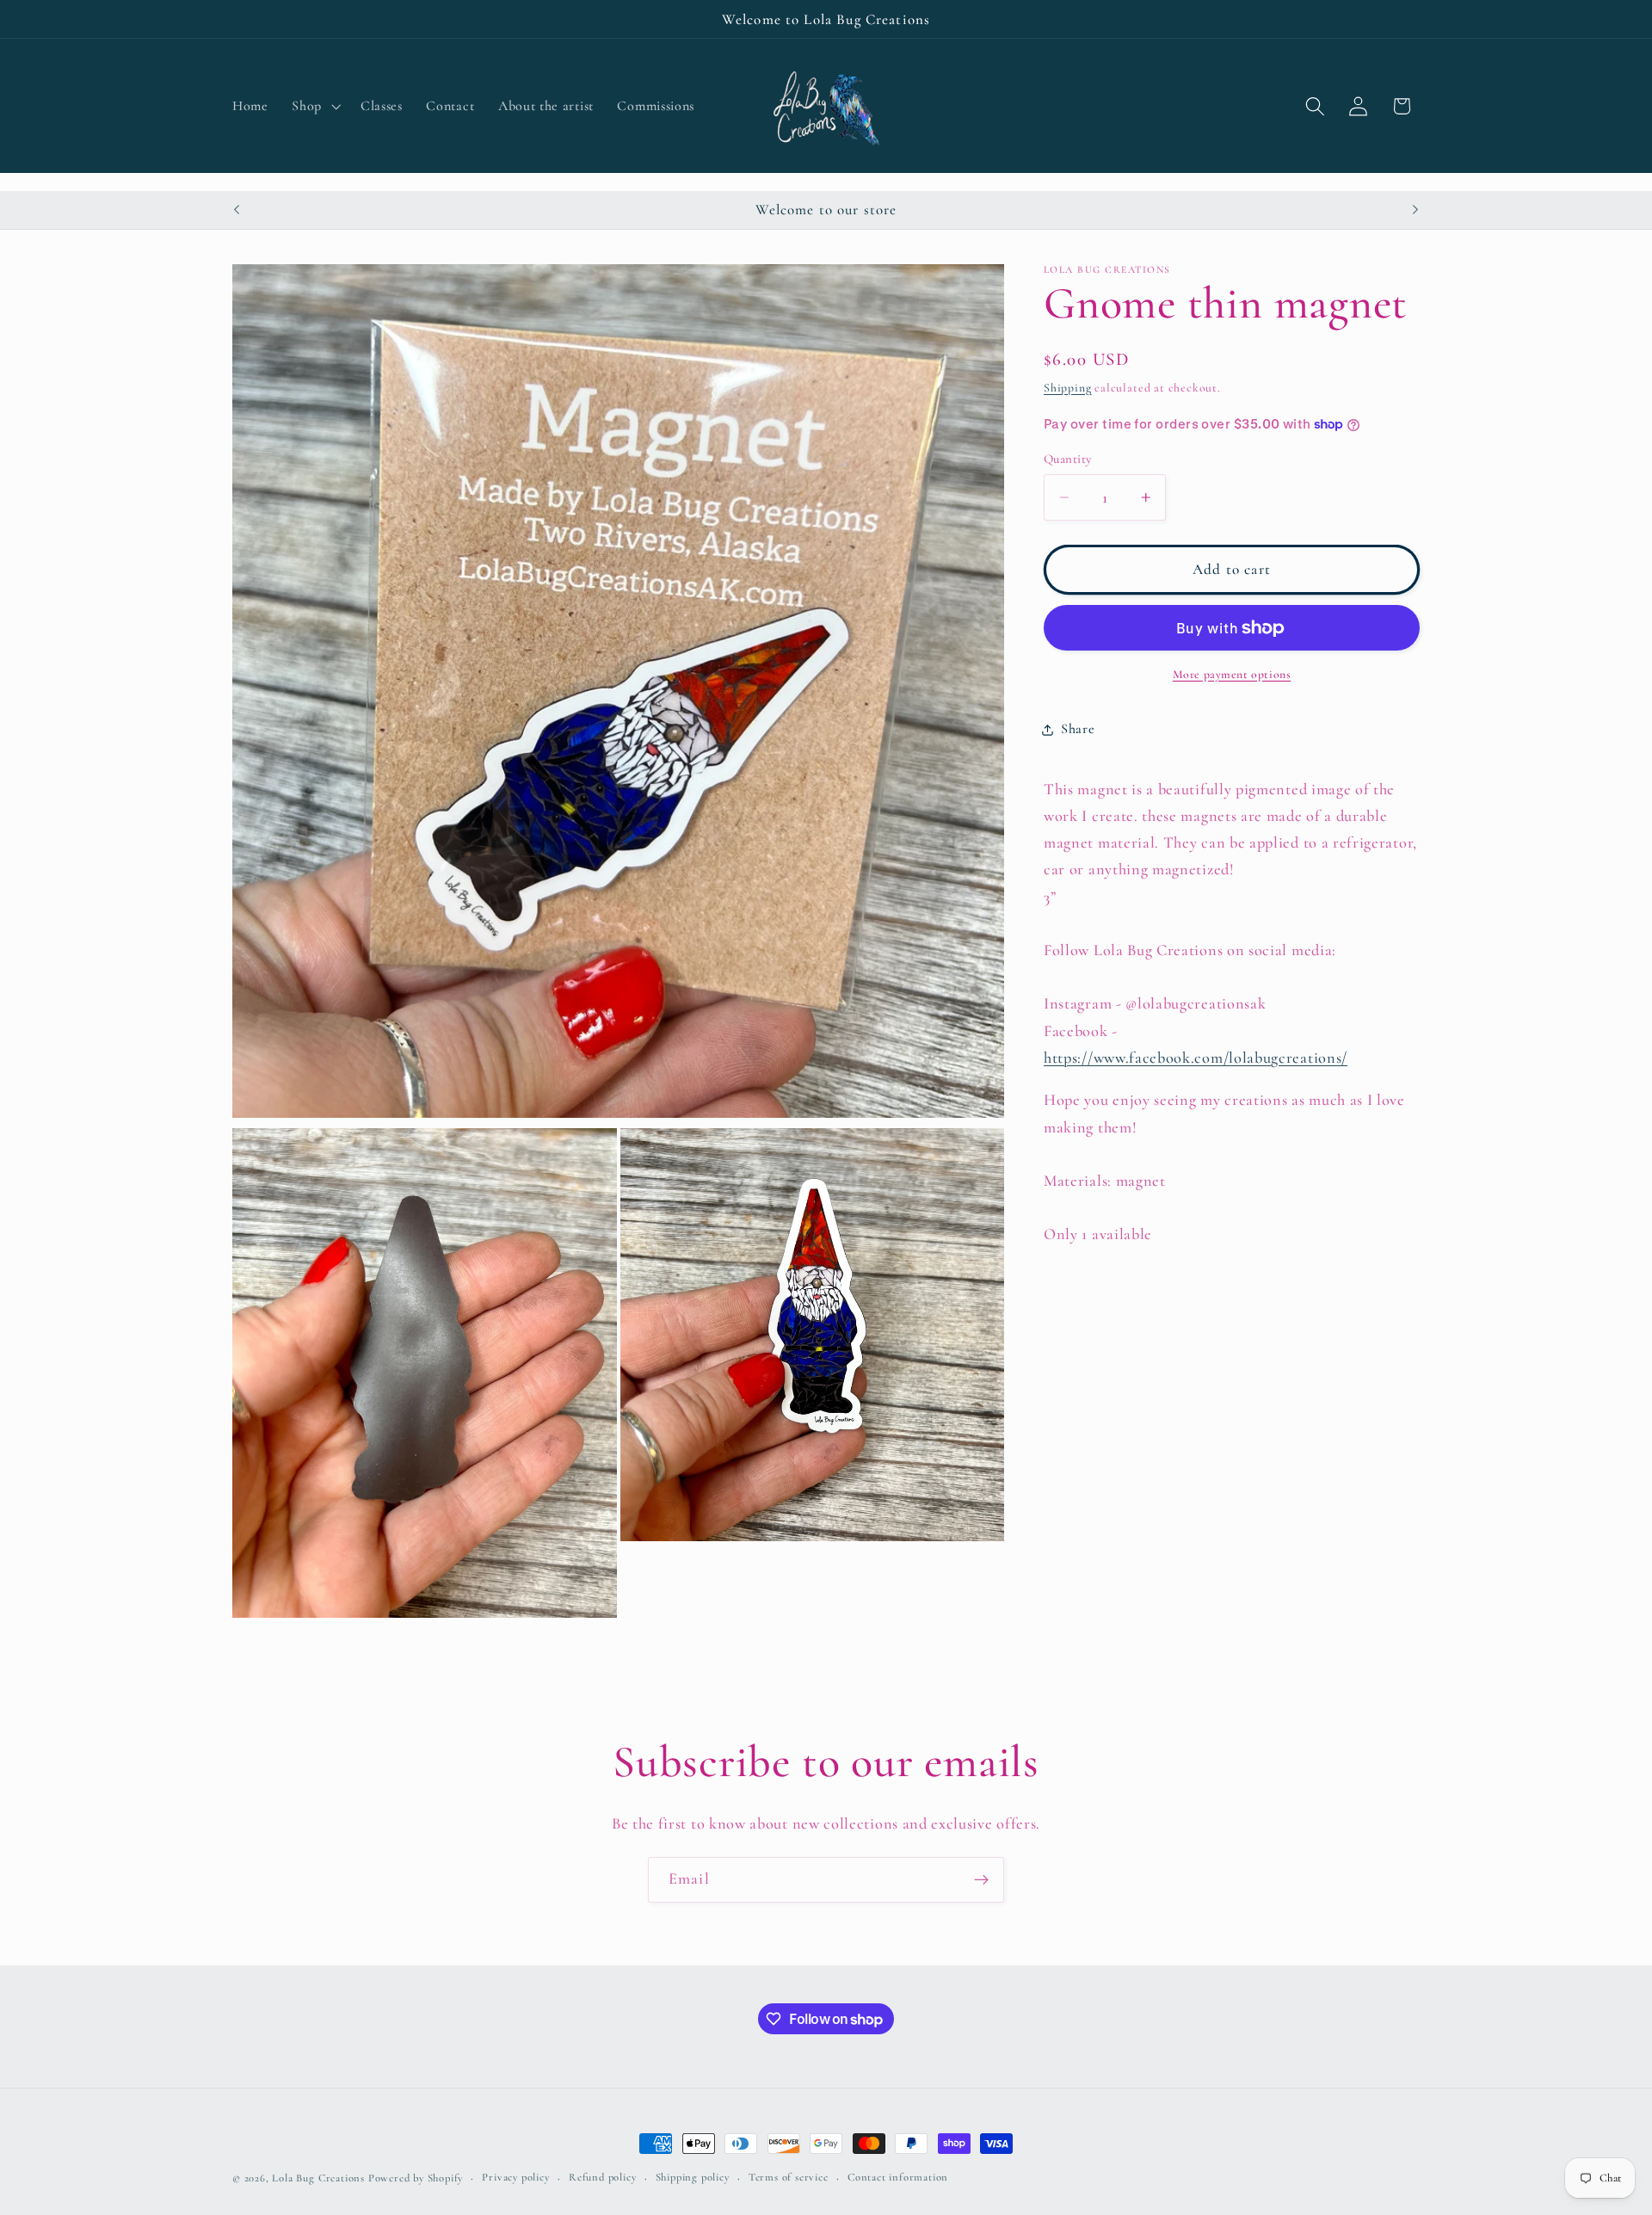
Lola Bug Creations (320, 2178)
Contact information (898, 2178)
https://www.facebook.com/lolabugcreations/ (1196, 1058)
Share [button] (1078, 730)
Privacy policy (515, 2178)
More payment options (1232, 674)
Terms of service (789, 2178)
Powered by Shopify (416, 2178)
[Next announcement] (1415, 210)
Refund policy (602, 2178)
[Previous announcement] (237, 210)
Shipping (1067, 388)
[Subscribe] (981, 1880)
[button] (315, 107)
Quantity (1068, 459)
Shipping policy (693, 2178)
